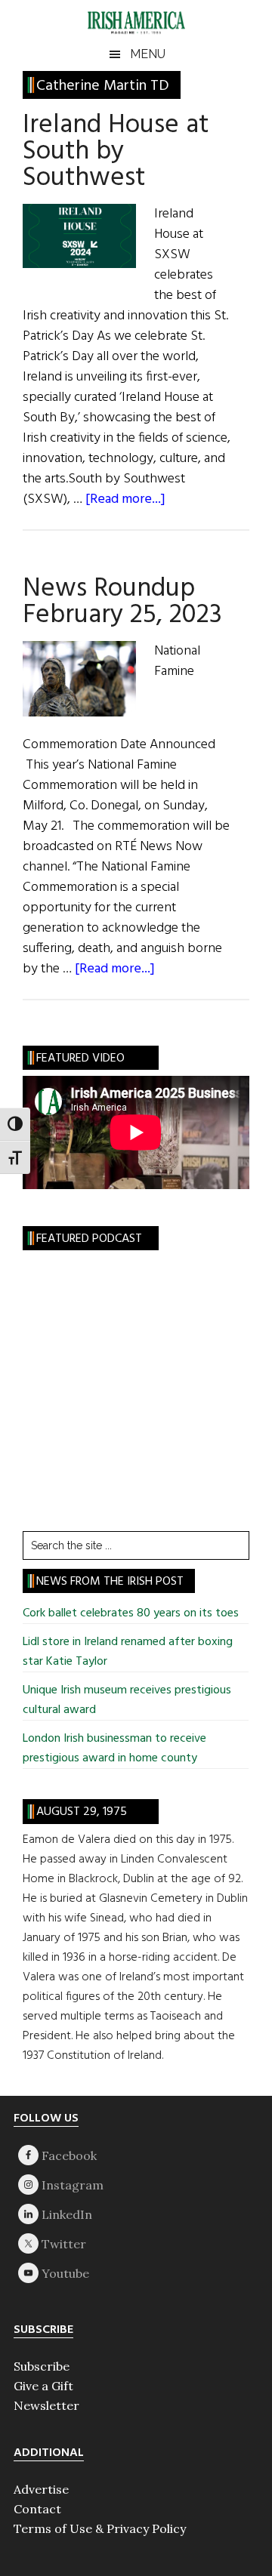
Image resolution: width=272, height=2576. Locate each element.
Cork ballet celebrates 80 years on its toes (131, 1613)
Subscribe (42, 2366)
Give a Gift (43, 2386)
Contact (37, 2509)
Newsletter (46, 2405)
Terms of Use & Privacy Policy (100, 2528)
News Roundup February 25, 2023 (122, 602)
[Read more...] (125, 499)
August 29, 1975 (82, 1812)
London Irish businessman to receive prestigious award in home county (114, 1749)
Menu (148, 54)
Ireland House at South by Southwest (116, 152)
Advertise (41, 2489)
